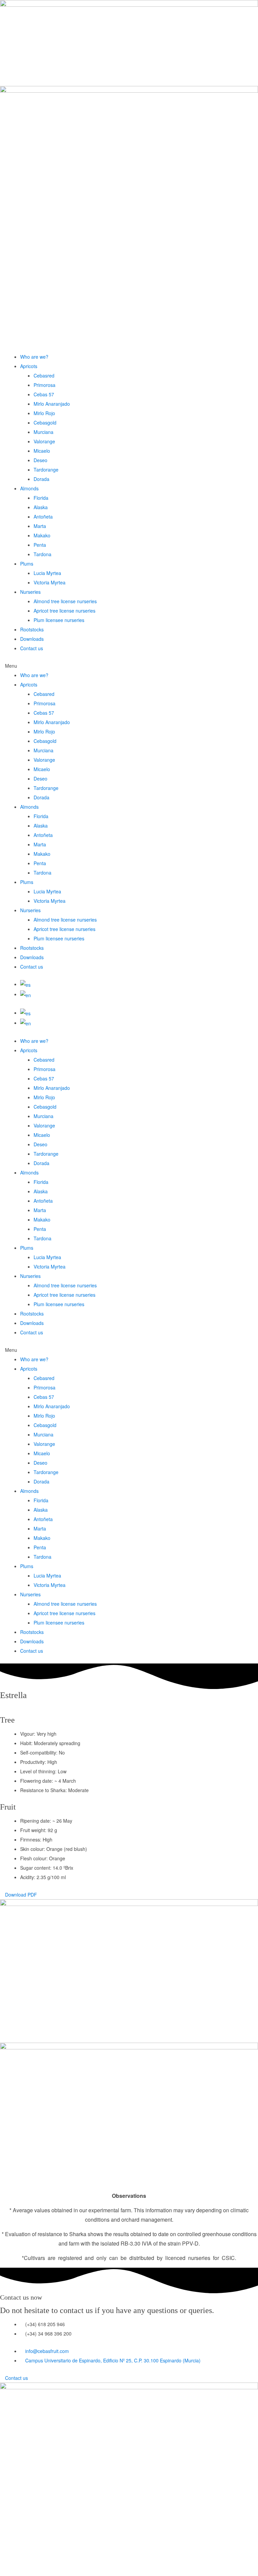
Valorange (44, 441)
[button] (129, 666)
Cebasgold (45, 423)
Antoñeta (43, 517)
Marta (40, 526)
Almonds (29, 488)
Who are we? (34, 357)
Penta (40, 545)
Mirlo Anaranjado (52, 404)
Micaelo (42, 451)
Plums (27, 564)
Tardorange (46, 470)
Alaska (41, 507)
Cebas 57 (44, 394)
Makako (42, 535)
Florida (41, 498)
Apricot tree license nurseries (64, 611)
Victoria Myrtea (50, 582)
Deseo (40, 460)
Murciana (44, 432)
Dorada (41, 479)
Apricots (29, 366)
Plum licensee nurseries (59, 620)
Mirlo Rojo (44, 413)
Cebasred (44, 375)
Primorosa (45, 385)
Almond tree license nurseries (65, 601)
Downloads (32, 639)
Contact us (32, 648)
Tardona (42, 554)
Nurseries (30, 592)
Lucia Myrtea (47, 573)
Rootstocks (32, 629)
